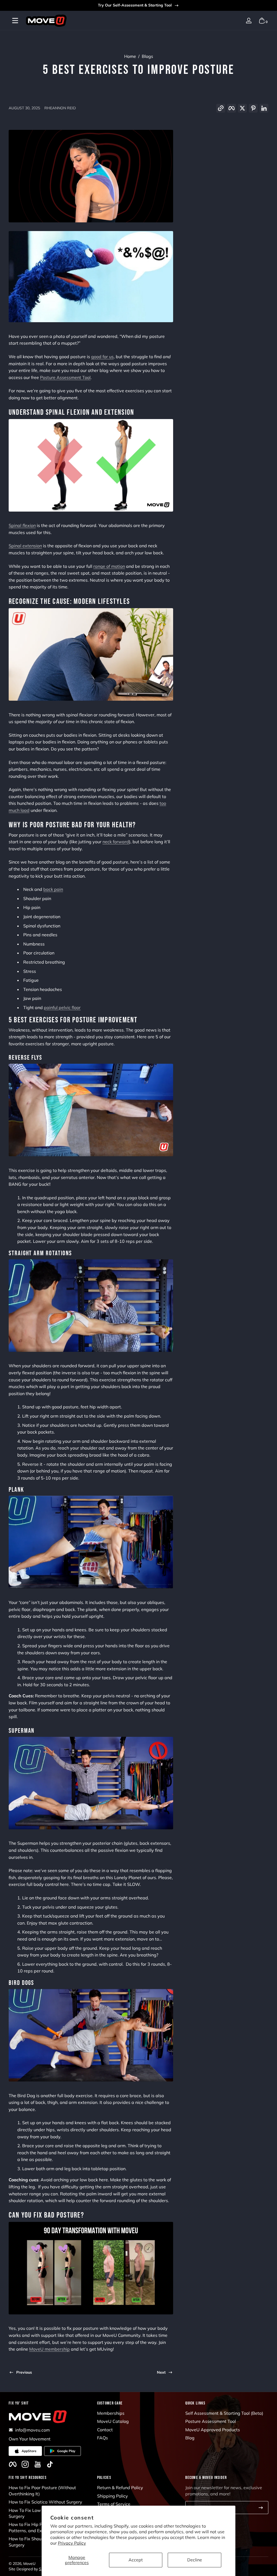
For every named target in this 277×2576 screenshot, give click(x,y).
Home (130, 56)
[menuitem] (139, 2413)
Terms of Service (114, 2504)
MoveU (29, 2564)
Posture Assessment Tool (211, 2421)
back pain (53, 889)
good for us (102, 357)
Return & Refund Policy (120, 2488)
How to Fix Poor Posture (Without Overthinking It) (42, 2491)
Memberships (111, 2413)
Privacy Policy (72, 2543)
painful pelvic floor (62, 1007)
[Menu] (15, 21)
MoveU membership (50, 2349)
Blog (190, 2438)
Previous (24, 2372)
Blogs (147, 56)
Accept (136, 2560)
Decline (195, 2560)
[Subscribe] (261, 2508)
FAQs (103, 2438)
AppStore (29, 2451)
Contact (105, 2430)
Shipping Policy (113, 2496)
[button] (236, 21)
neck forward (116, 842)
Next (161, 2372)
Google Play (66, 2451)
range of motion (109, 566)
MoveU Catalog (113, 2421)
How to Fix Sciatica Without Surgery (45, 2502)
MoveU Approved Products (213, 2430)
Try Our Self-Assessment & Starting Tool (135, 5)
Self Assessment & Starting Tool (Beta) (224, 2413)
